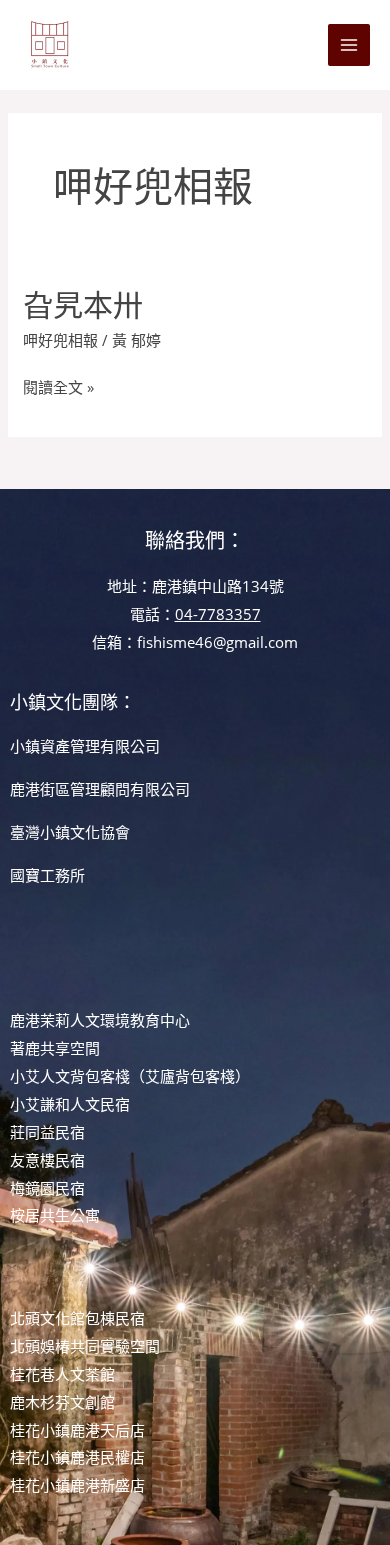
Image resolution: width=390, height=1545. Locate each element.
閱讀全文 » (58, 385)
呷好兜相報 (60, 340)
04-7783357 (218, 614)
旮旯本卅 (83, 304)
